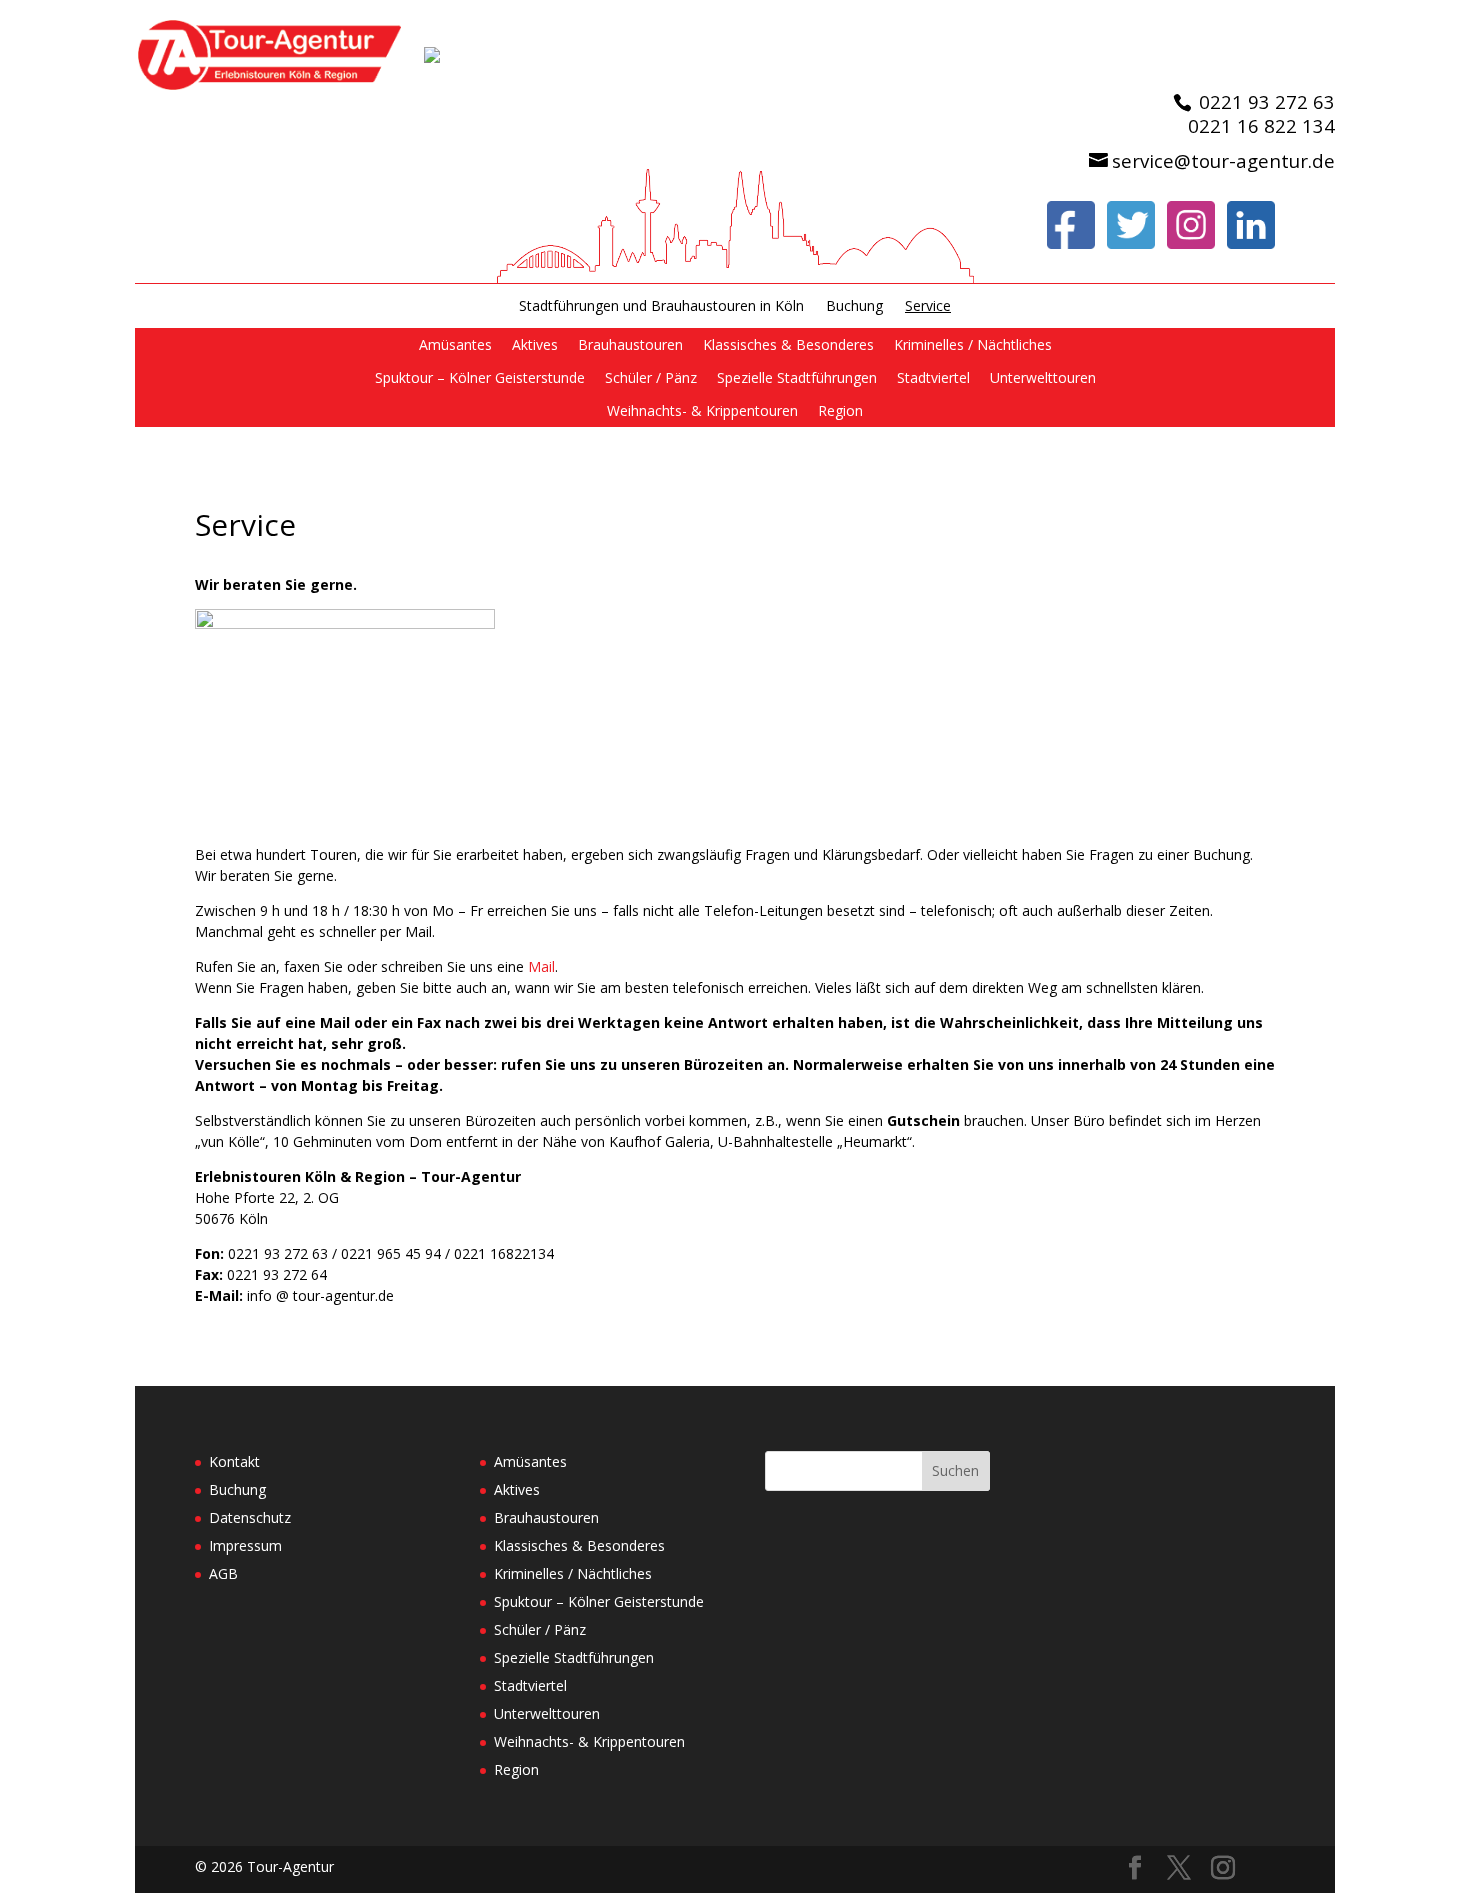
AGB (223, 1573)
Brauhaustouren (630, 344)
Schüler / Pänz (651, 377)
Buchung (854, 306)
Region (840, 410)
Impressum (245, 1545)
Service (928, 306)
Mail (541, 966)
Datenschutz (250, 1517)
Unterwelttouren (1043, 377)
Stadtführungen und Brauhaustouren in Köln (661, 306)
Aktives (535, 344)
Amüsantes (455, 344)
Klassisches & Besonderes (788, 344)
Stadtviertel (933, 377)
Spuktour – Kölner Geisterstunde (480, 377)
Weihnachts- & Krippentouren (702, 410)
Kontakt (234, 1461)
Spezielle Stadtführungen (797, 377)
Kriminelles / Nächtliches (973, 344)
